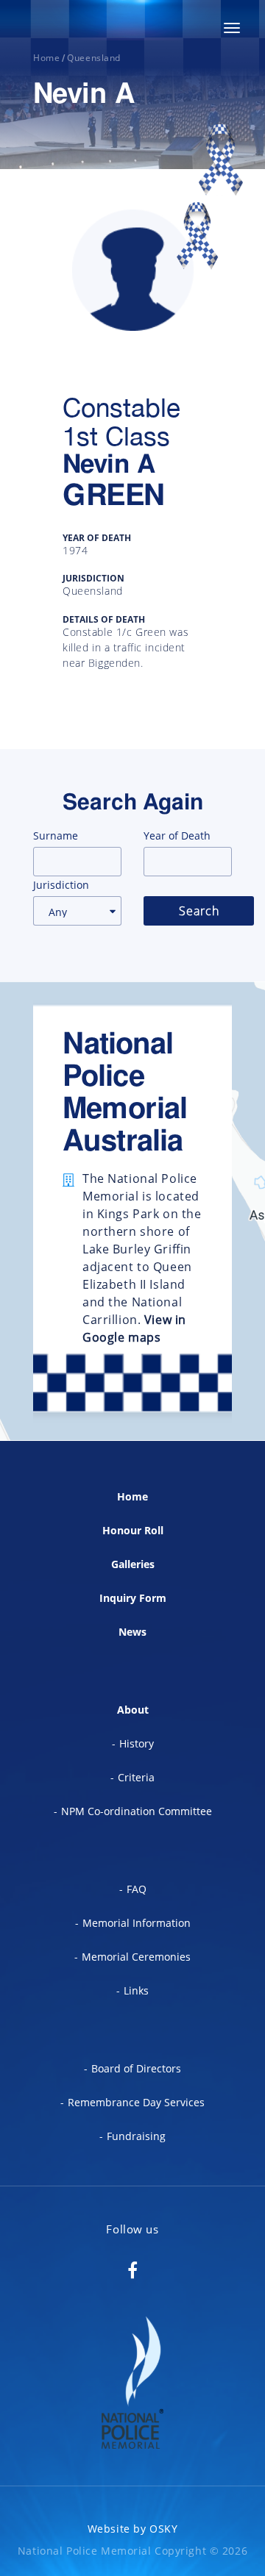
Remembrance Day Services (136, 2102)
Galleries (133, 1564)
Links (136, 1990)
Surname (56, 836)
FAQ (137, 1889)
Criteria (136, 1777)
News (132, 1632)
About (133, 1710)
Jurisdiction (61, 885)
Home (132, 1496)
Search (199, 911)
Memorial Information (137, 1923)
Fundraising (136, 2136)
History (137, 1743)
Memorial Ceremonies (136, 1957)
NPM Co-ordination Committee (137, 1811)
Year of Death (177, 836)
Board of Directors (136, 2068)
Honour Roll (133, 1530)
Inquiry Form (133, 1598)
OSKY (163, 2529)
